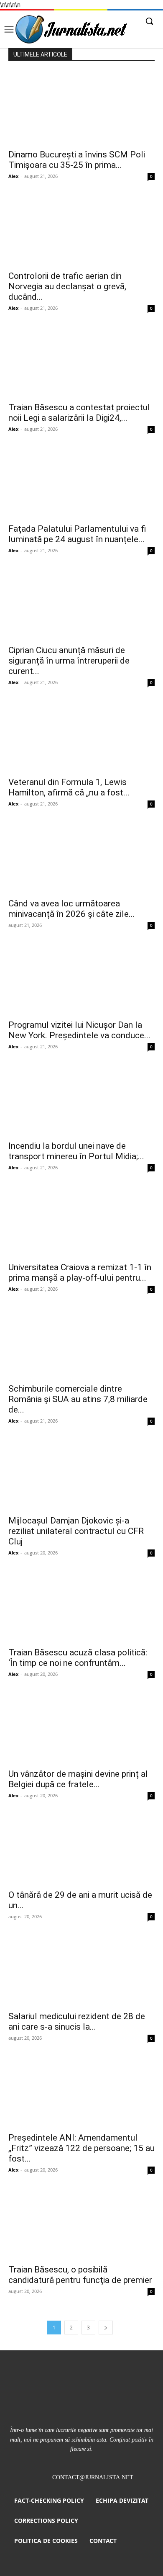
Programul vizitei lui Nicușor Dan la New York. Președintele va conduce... (79, 1030)
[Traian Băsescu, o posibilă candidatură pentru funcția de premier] (81, 2223)
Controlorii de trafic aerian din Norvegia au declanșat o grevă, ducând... (67, 286)
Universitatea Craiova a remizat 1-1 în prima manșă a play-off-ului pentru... (80, 1273)
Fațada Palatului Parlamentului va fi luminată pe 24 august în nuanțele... (77, 534)
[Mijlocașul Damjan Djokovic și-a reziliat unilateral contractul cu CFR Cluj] (81, 1474)
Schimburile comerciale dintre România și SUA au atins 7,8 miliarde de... (78, 1399)
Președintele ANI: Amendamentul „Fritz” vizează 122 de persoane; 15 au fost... (81, 2148)
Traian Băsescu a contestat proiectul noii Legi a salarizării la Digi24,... (79, 413)
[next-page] (106, 2328)
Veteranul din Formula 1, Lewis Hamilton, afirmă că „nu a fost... (69, 787)
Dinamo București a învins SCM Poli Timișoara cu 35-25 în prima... (77, 160)
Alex (13, 176)
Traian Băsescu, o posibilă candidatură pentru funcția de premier (80, 2275)
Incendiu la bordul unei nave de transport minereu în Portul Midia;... (76, 1151)
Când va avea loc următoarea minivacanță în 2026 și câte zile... (72, 909)
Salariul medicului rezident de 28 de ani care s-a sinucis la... (77, 2021)
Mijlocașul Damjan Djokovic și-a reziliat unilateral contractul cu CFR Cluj (76, 1531)
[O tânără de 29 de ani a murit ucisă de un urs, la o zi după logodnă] (81, 1849)
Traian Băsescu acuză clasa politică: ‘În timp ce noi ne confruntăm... (78, 1658)
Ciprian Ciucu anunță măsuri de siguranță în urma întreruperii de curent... (69, 661)
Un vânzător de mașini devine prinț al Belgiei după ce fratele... (78, 1779)
